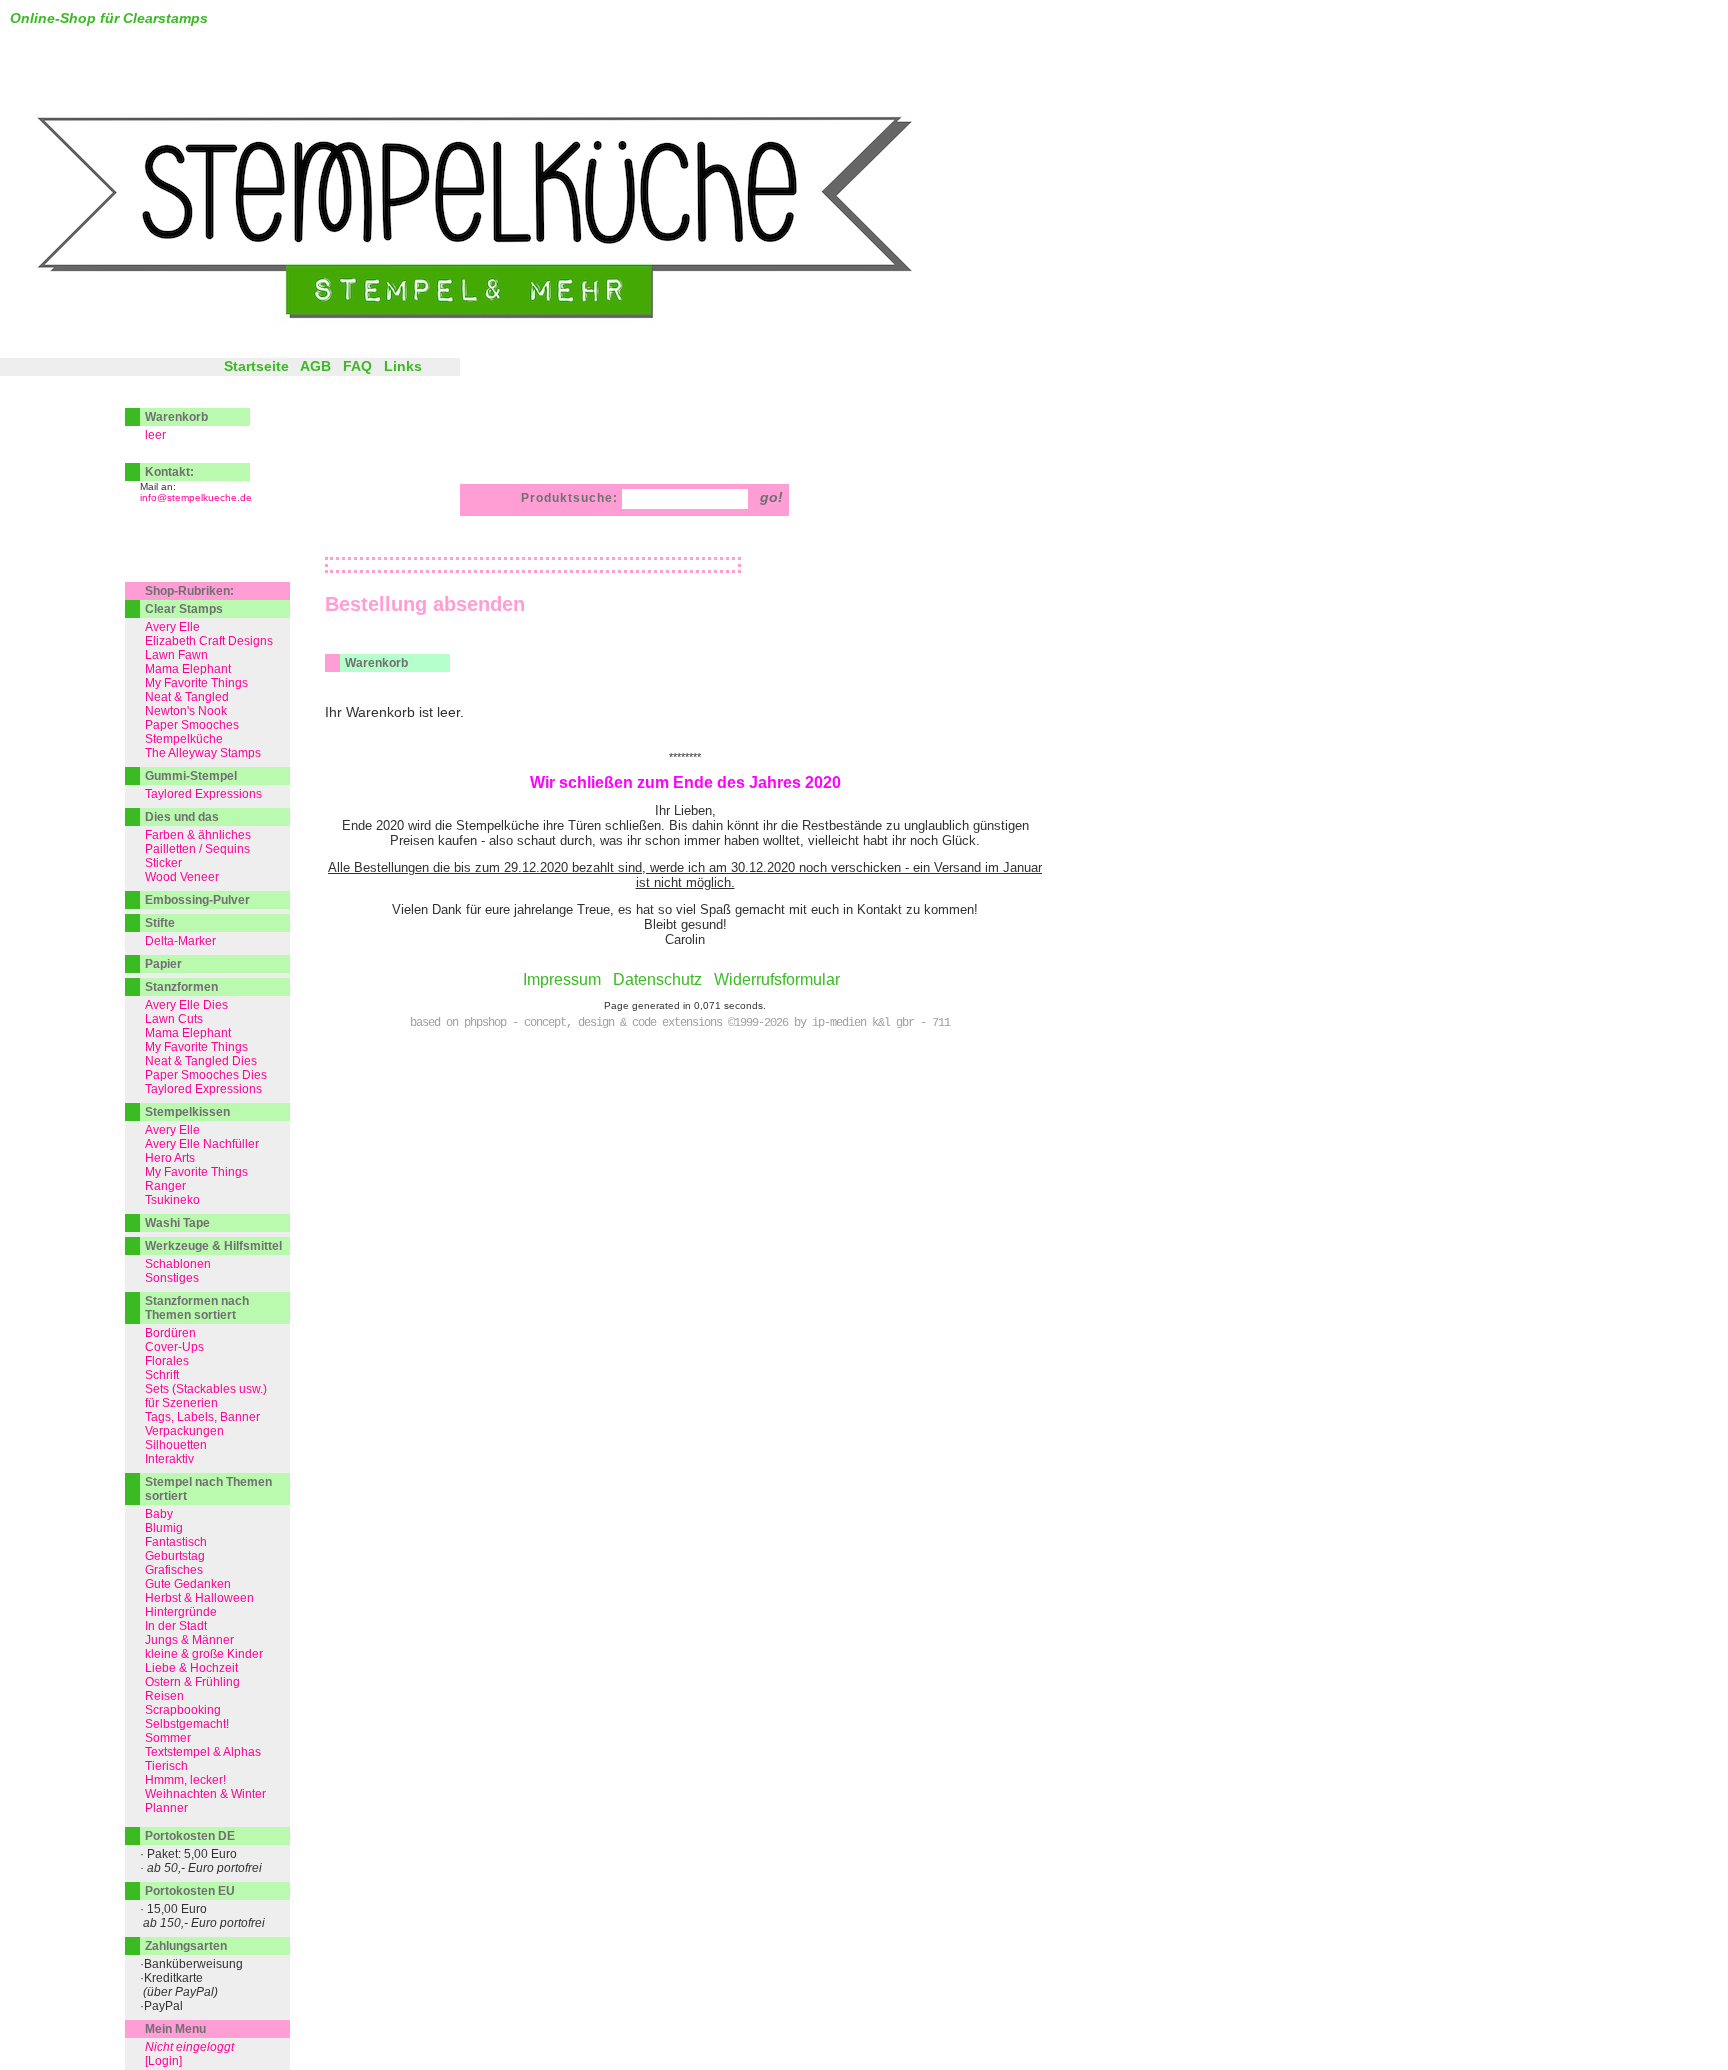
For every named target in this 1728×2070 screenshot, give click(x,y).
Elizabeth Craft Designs (209, 641)
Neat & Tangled (187, 697)
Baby (159, 1514)
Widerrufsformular (777, 979)
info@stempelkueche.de (196, 497)
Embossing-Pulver (197, 900)
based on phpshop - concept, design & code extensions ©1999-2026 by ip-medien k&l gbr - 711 (680, 1023)
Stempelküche (184, 739)
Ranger (165, 1186)
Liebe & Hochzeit (191, 1668)
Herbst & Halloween (199, 1598)
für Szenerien (181, 1403)
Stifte (160, 923)
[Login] (163, 2061)
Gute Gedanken (188, 1584)
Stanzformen (181, 987)
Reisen (164, 1696)
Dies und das (182, 817)
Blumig (164, 1528)
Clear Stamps (184, 609)
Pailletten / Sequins (197, 849)
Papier (163, 964)
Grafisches (174, 1570)
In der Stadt (176, 1626)
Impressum (562, 979)
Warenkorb (176, 417)
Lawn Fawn (176, 655)
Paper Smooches (192, 725)
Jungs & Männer (189, 1640)
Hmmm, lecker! (185, 1780)
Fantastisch (176, 1542)
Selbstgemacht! (187, 1724)
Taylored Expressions (203, 794)
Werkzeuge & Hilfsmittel (213, 1246)
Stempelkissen (187, 1112)
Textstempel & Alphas (203, 1752)
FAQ (357, 366)
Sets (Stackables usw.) (206, 1389)
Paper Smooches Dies (206, 1075)
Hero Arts (170, 1158)
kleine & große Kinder (204, 1654)
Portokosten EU (190, 1891)
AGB (315, 366)
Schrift (162, 1375)
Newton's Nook (186, 711)
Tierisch (166, 1766)
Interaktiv (169, 1459)
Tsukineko (172, 1200)
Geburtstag (175, 1556)
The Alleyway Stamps (203, 753)
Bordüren (170, 1333)
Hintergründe (181, 1612)
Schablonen (178, 1264)
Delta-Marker (180, 941)
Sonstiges (172, 1278)
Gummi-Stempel (191, 776)
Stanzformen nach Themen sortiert (197, 1308)
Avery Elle (172, 627)
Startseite (256, 366)
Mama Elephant (188, 669)
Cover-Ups (174, 1347)
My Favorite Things (196, 683)
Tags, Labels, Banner (202, 1417)
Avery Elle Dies (186, 1005)
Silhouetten (176, 1445)
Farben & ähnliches (198, 835)
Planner (166, 1808)
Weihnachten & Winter (205, 1794)
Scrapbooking (183, 1710)
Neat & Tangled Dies (201, 1061)
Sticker (163, 863)
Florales (167, 1361)
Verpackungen (184, 1431)
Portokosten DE (190, 1836)
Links (403, 366)
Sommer (168, 1738)
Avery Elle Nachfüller (202, 1144)
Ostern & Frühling (192, 1682)
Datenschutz (657, 979)
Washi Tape (177, 1223)
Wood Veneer (182, 877)
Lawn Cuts (174, 1019)
